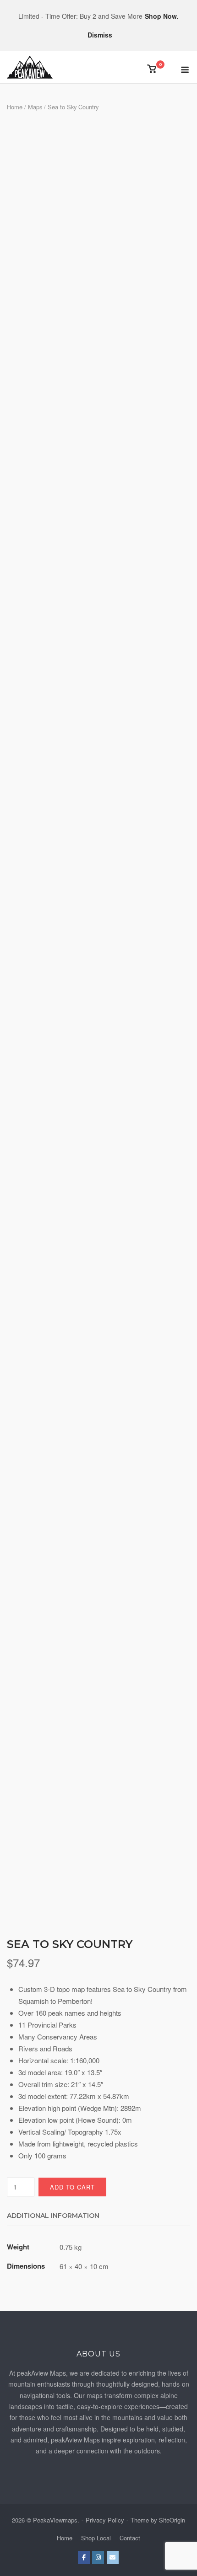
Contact (130, 2538)
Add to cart (72, 2187)
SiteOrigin (172, 2520)
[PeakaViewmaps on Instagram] (98, 2557)
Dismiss (100, 35)
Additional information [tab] (53, 2216)
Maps (35, 107)
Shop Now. (162, 16)
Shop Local (96, 2538)
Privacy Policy (105, 2520)
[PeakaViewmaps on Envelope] (113, 2557)
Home (15, 107)
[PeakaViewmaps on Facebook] (84, 2557)
